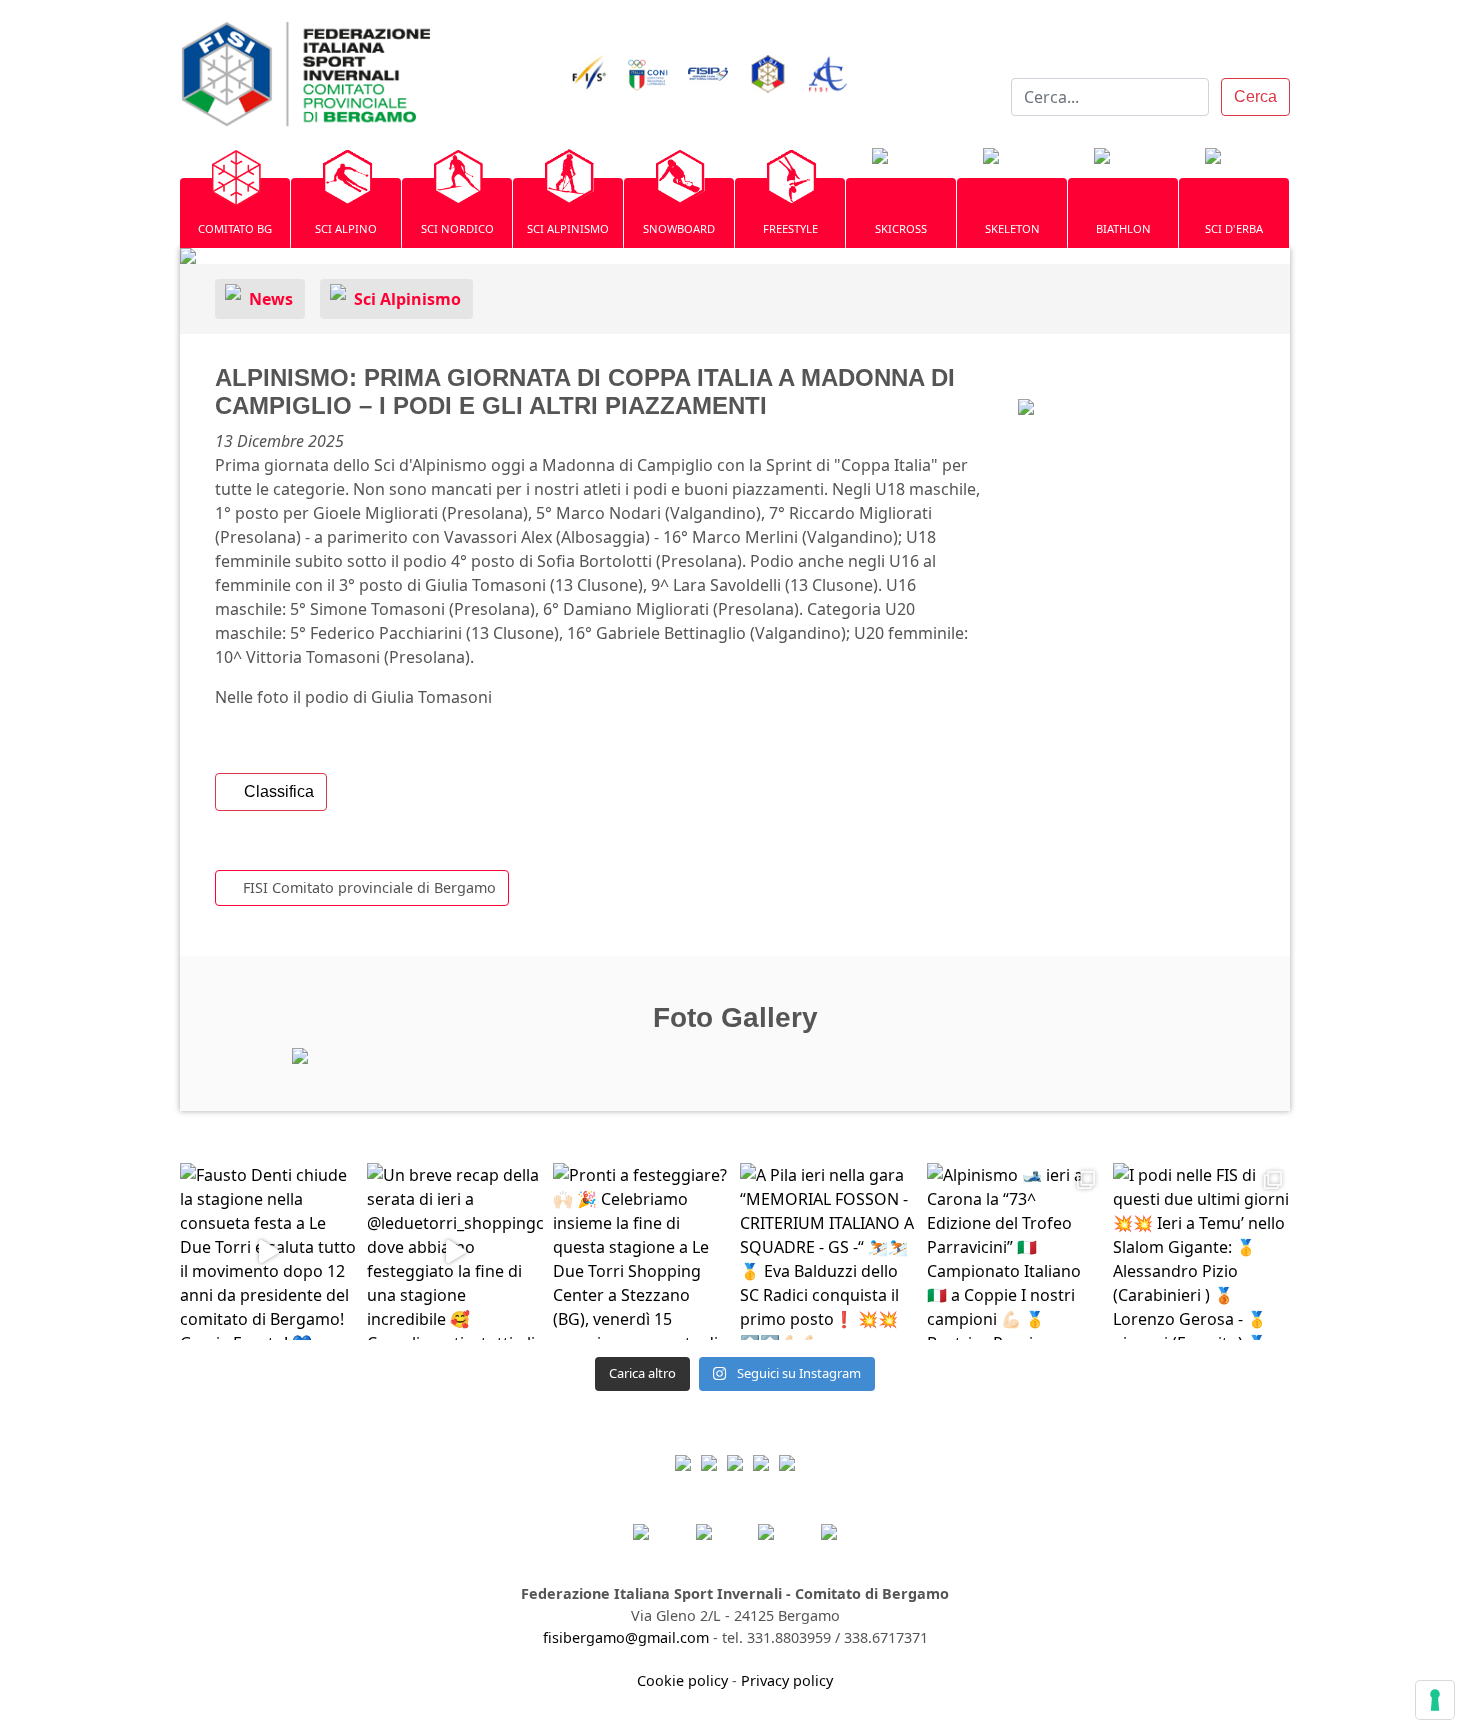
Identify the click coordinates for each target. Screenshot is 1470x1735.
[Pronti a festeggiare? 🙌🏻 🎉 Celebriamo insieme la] (641, 1251)
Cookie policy (682, 1680)
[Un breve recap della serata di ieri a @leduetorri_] (455, 1251)
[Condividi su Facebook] (1053, 399)
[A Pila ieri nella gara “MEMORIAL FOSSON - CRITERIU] (828, 1251)
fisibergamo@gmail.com (626, 1637)
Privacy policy (787, 1680)
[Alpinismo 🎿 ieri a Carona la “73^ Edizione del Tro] (1015, 1251)
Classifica (277, 791)
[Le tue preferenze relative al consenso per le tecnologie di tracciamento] (1435, 1700)
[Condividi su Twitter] (1092, 399)
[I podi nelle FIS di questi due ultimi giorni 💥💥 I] (1201, 1251)
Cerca (1255, 96)
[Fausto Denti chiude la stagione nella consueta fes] (268, 1251)
